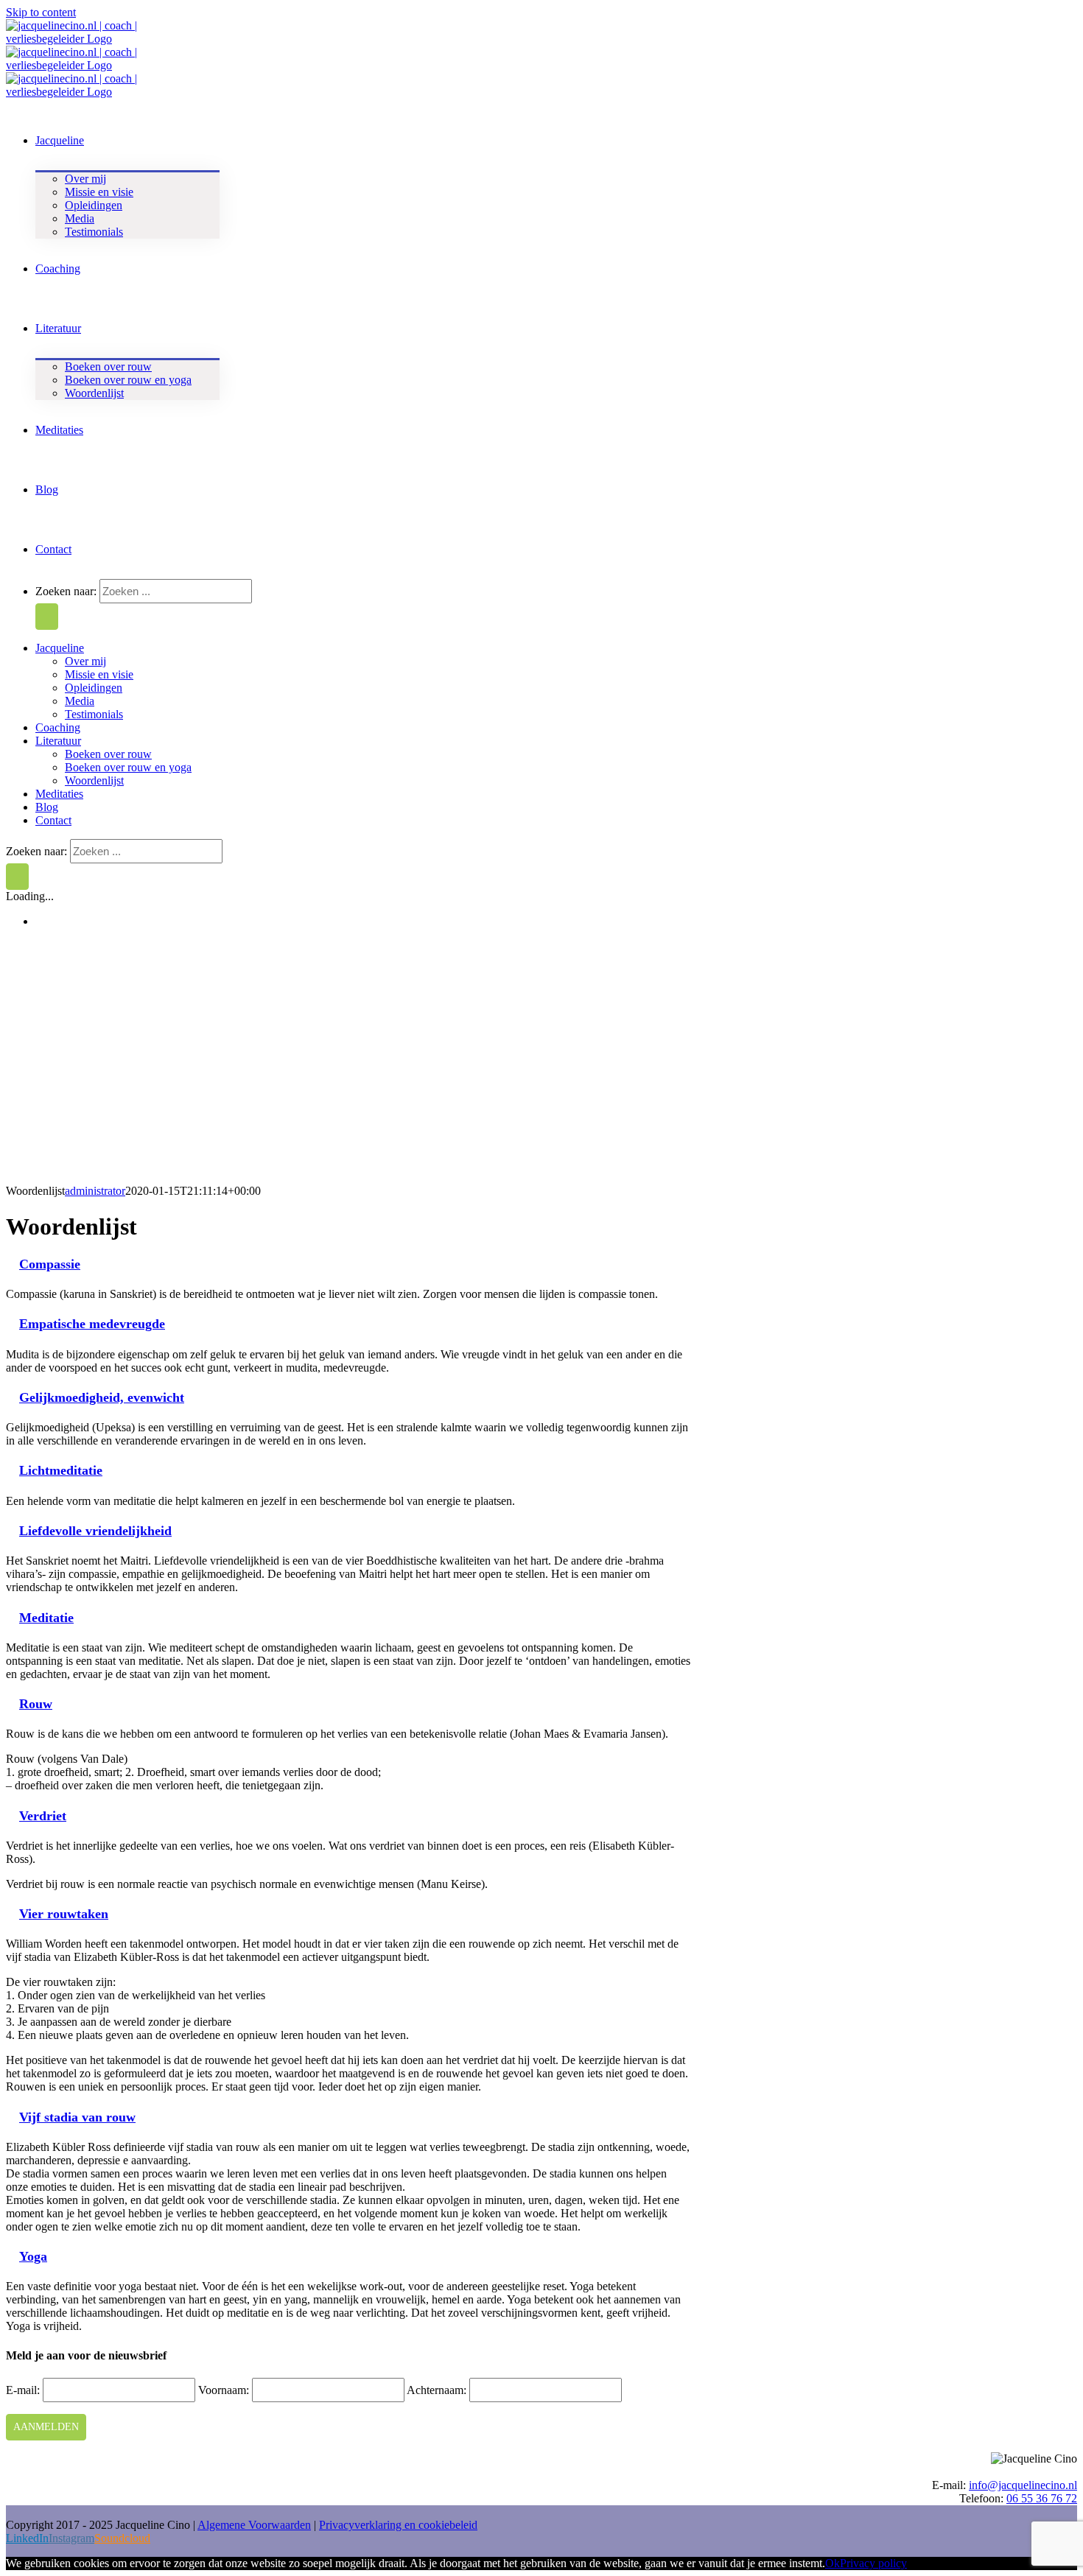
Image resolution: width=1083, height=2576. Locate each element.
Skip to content (41, 12)
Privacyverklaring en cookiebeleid (398, 2525)
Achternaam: (438, 2390)
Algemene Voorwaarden (254, 2525)
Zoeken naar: (66, 591)
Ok (833, 2563)
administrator (95, 1191)
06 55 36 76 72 (1042, 2498)
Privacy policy (873, 2563)
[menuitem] (60, 139)
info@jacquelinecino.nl (1023, 2485)
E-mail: (24, 2390)
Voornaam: (225, 2390)
